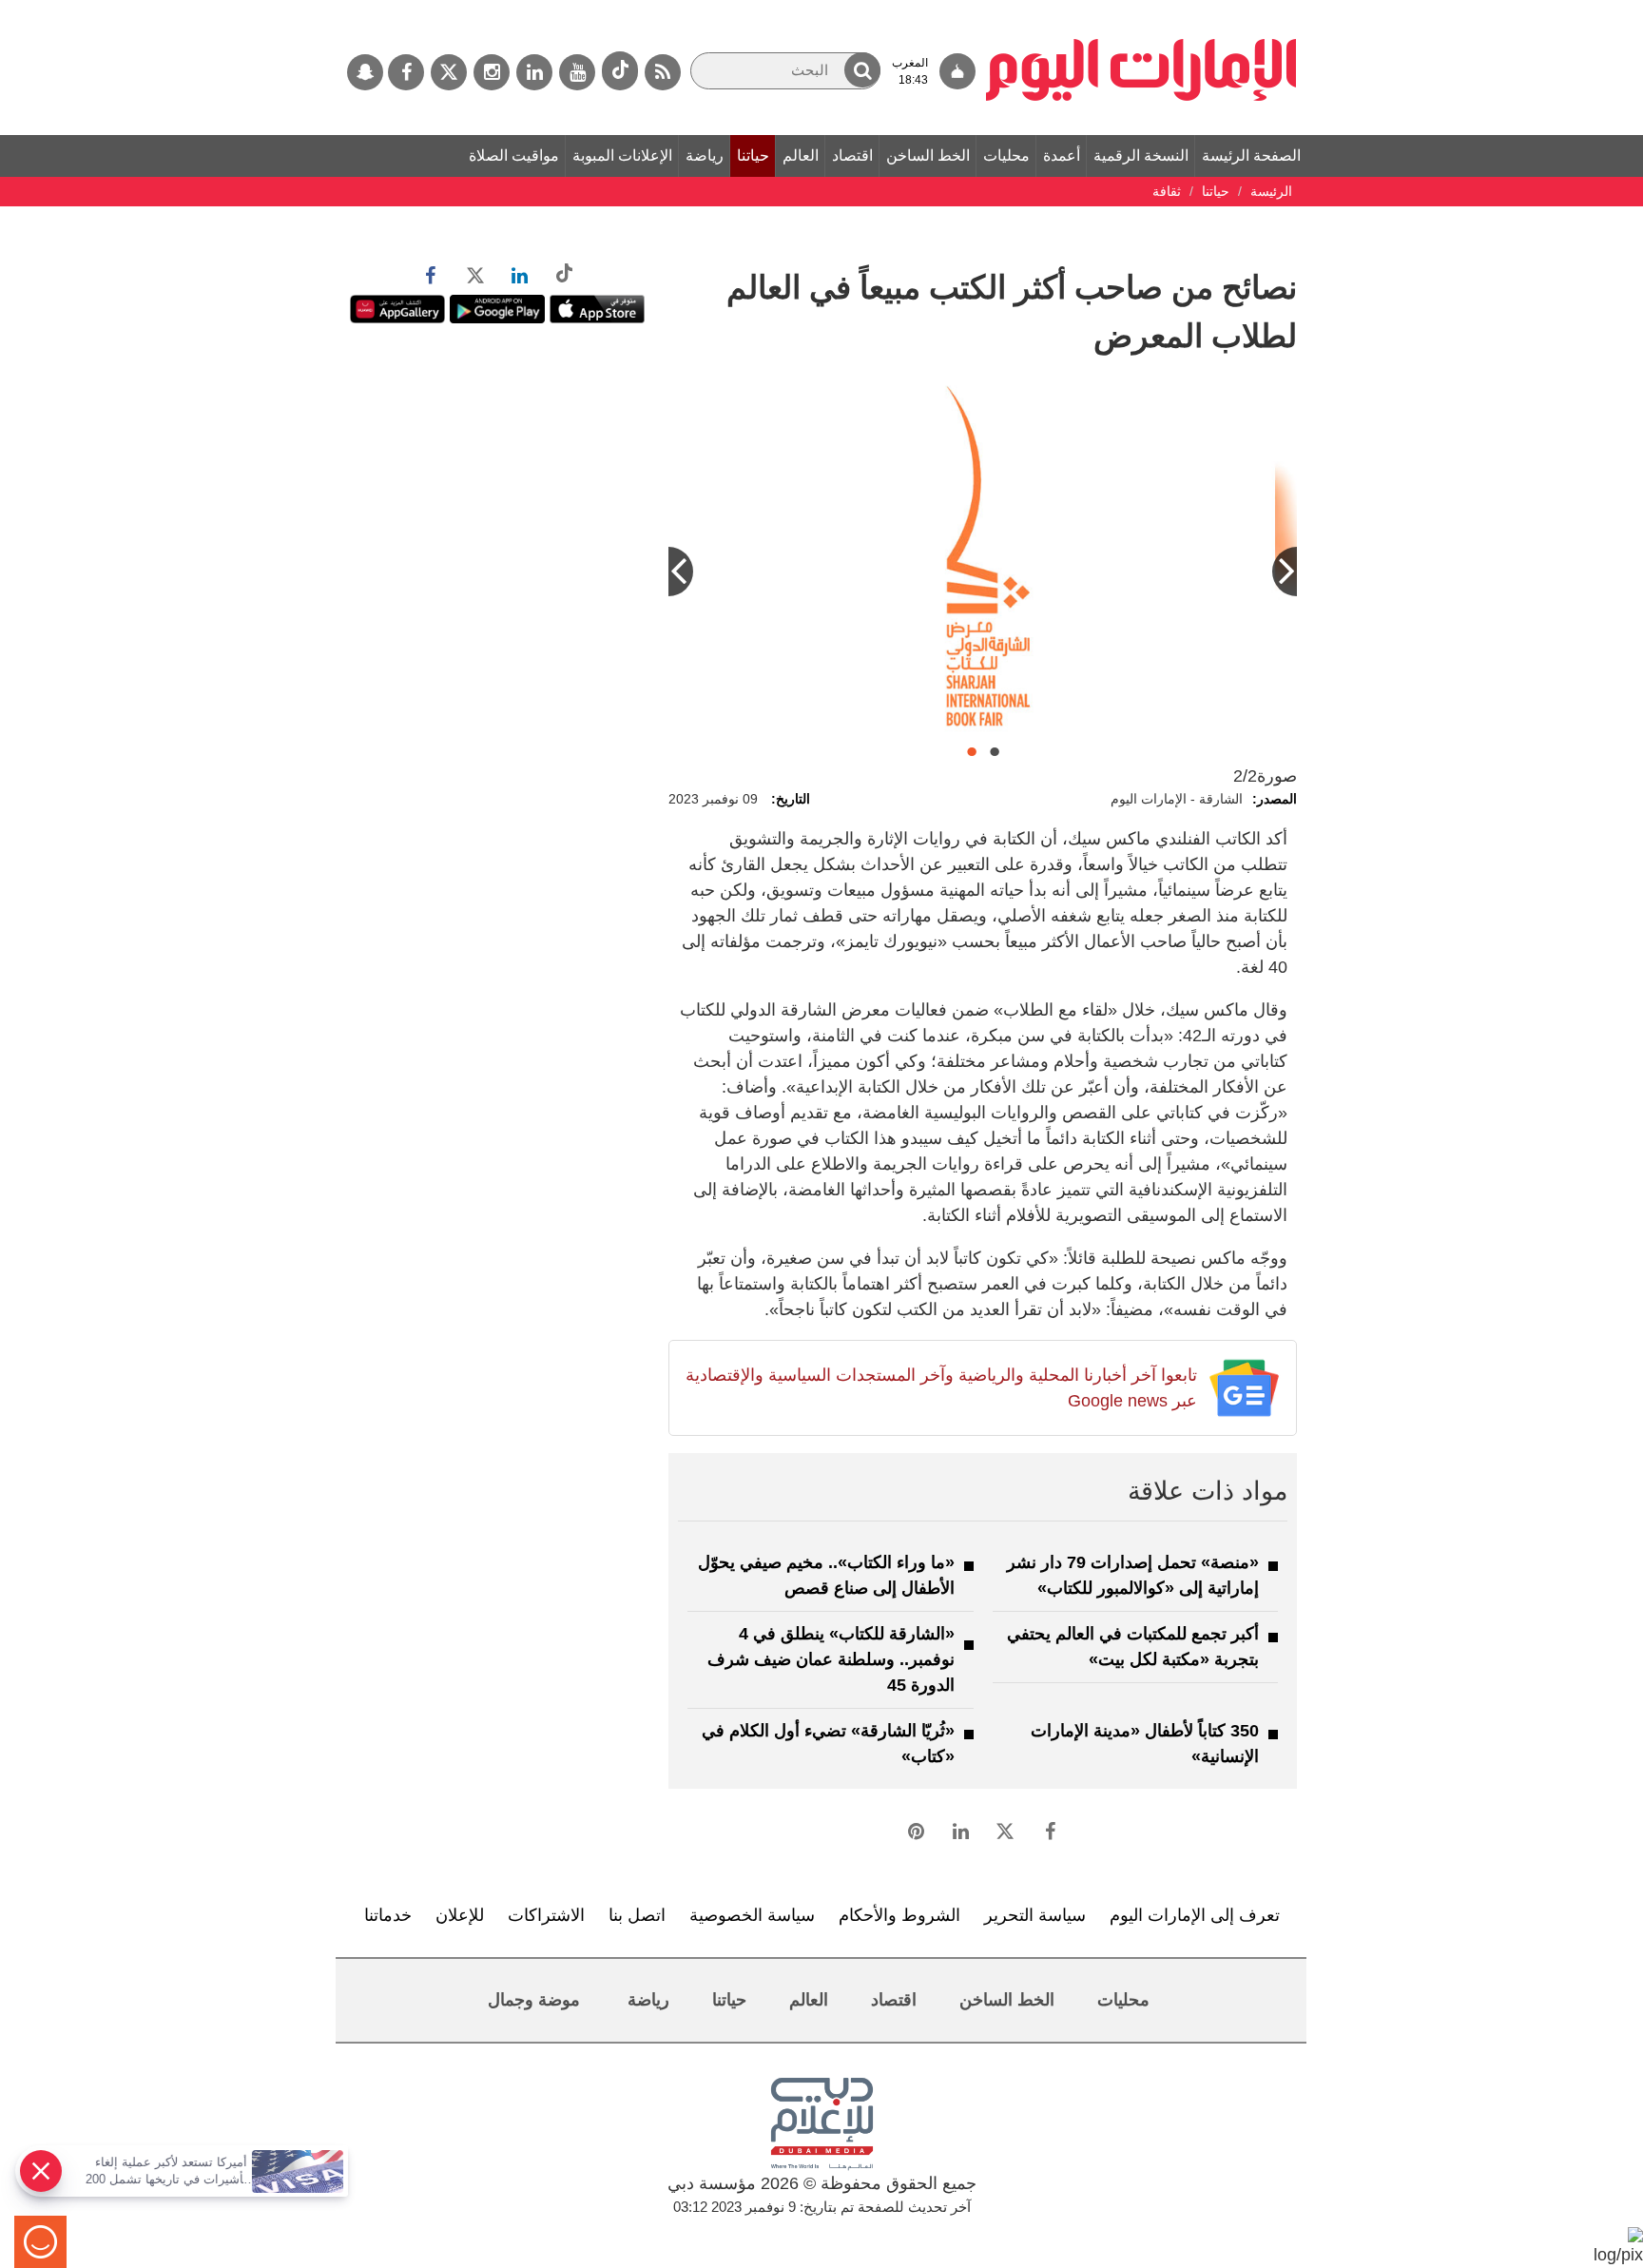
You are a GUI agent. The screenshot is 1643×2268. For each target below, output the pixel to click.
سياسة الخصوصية (752, 1915)
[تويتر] (449, 72)
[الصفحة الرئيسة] (1141, 10)
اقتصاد (852, 155)
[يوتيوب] (577, 72)
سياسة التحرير (1035, 1915)
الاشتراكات (546, 1915)
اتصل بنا (637, 1915)
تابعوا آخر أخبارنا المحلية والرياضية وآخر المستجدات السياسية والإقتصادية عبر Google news (941, 1388)
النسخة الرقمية (1141, 155)
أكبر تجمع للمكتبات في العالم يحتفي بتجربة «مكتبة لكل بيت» (1133, 1647)
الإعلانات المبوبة (622, 155)
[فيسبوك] (406, 72)
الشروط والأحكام (899, 1915)
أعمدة (1062, 155)
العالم (801, 155)
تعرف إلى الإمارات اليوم (1195, 1915)
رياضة (705, 155)
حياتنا (753, 155)
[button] (862, 70)
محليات (1006, 155)
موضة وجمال (534, 2000)
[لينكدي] (534, 72)
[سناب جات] (365, 72)
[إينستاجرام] (492, 72)
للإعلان (460, 1915)
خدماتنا (388, 1915)
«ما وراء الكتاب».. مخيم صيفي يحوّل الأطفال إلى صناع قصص (826, 1575)
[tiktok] (620, 71)
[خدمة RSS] (663, 72)
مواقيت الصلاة (514, 155)
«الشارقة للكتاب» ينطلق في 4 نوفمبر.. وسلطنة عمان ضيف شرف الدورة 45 (831, 1659)
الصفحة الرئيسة (1251, 155)
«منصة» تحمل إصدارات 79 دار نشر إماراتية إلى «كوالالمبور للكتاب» (1133, 1575)
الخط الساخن (928, 155)
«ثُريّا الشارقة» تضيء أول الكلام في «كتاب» (828, 1744)
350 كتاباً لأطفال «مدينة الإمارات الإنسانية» (1145, 1744)
